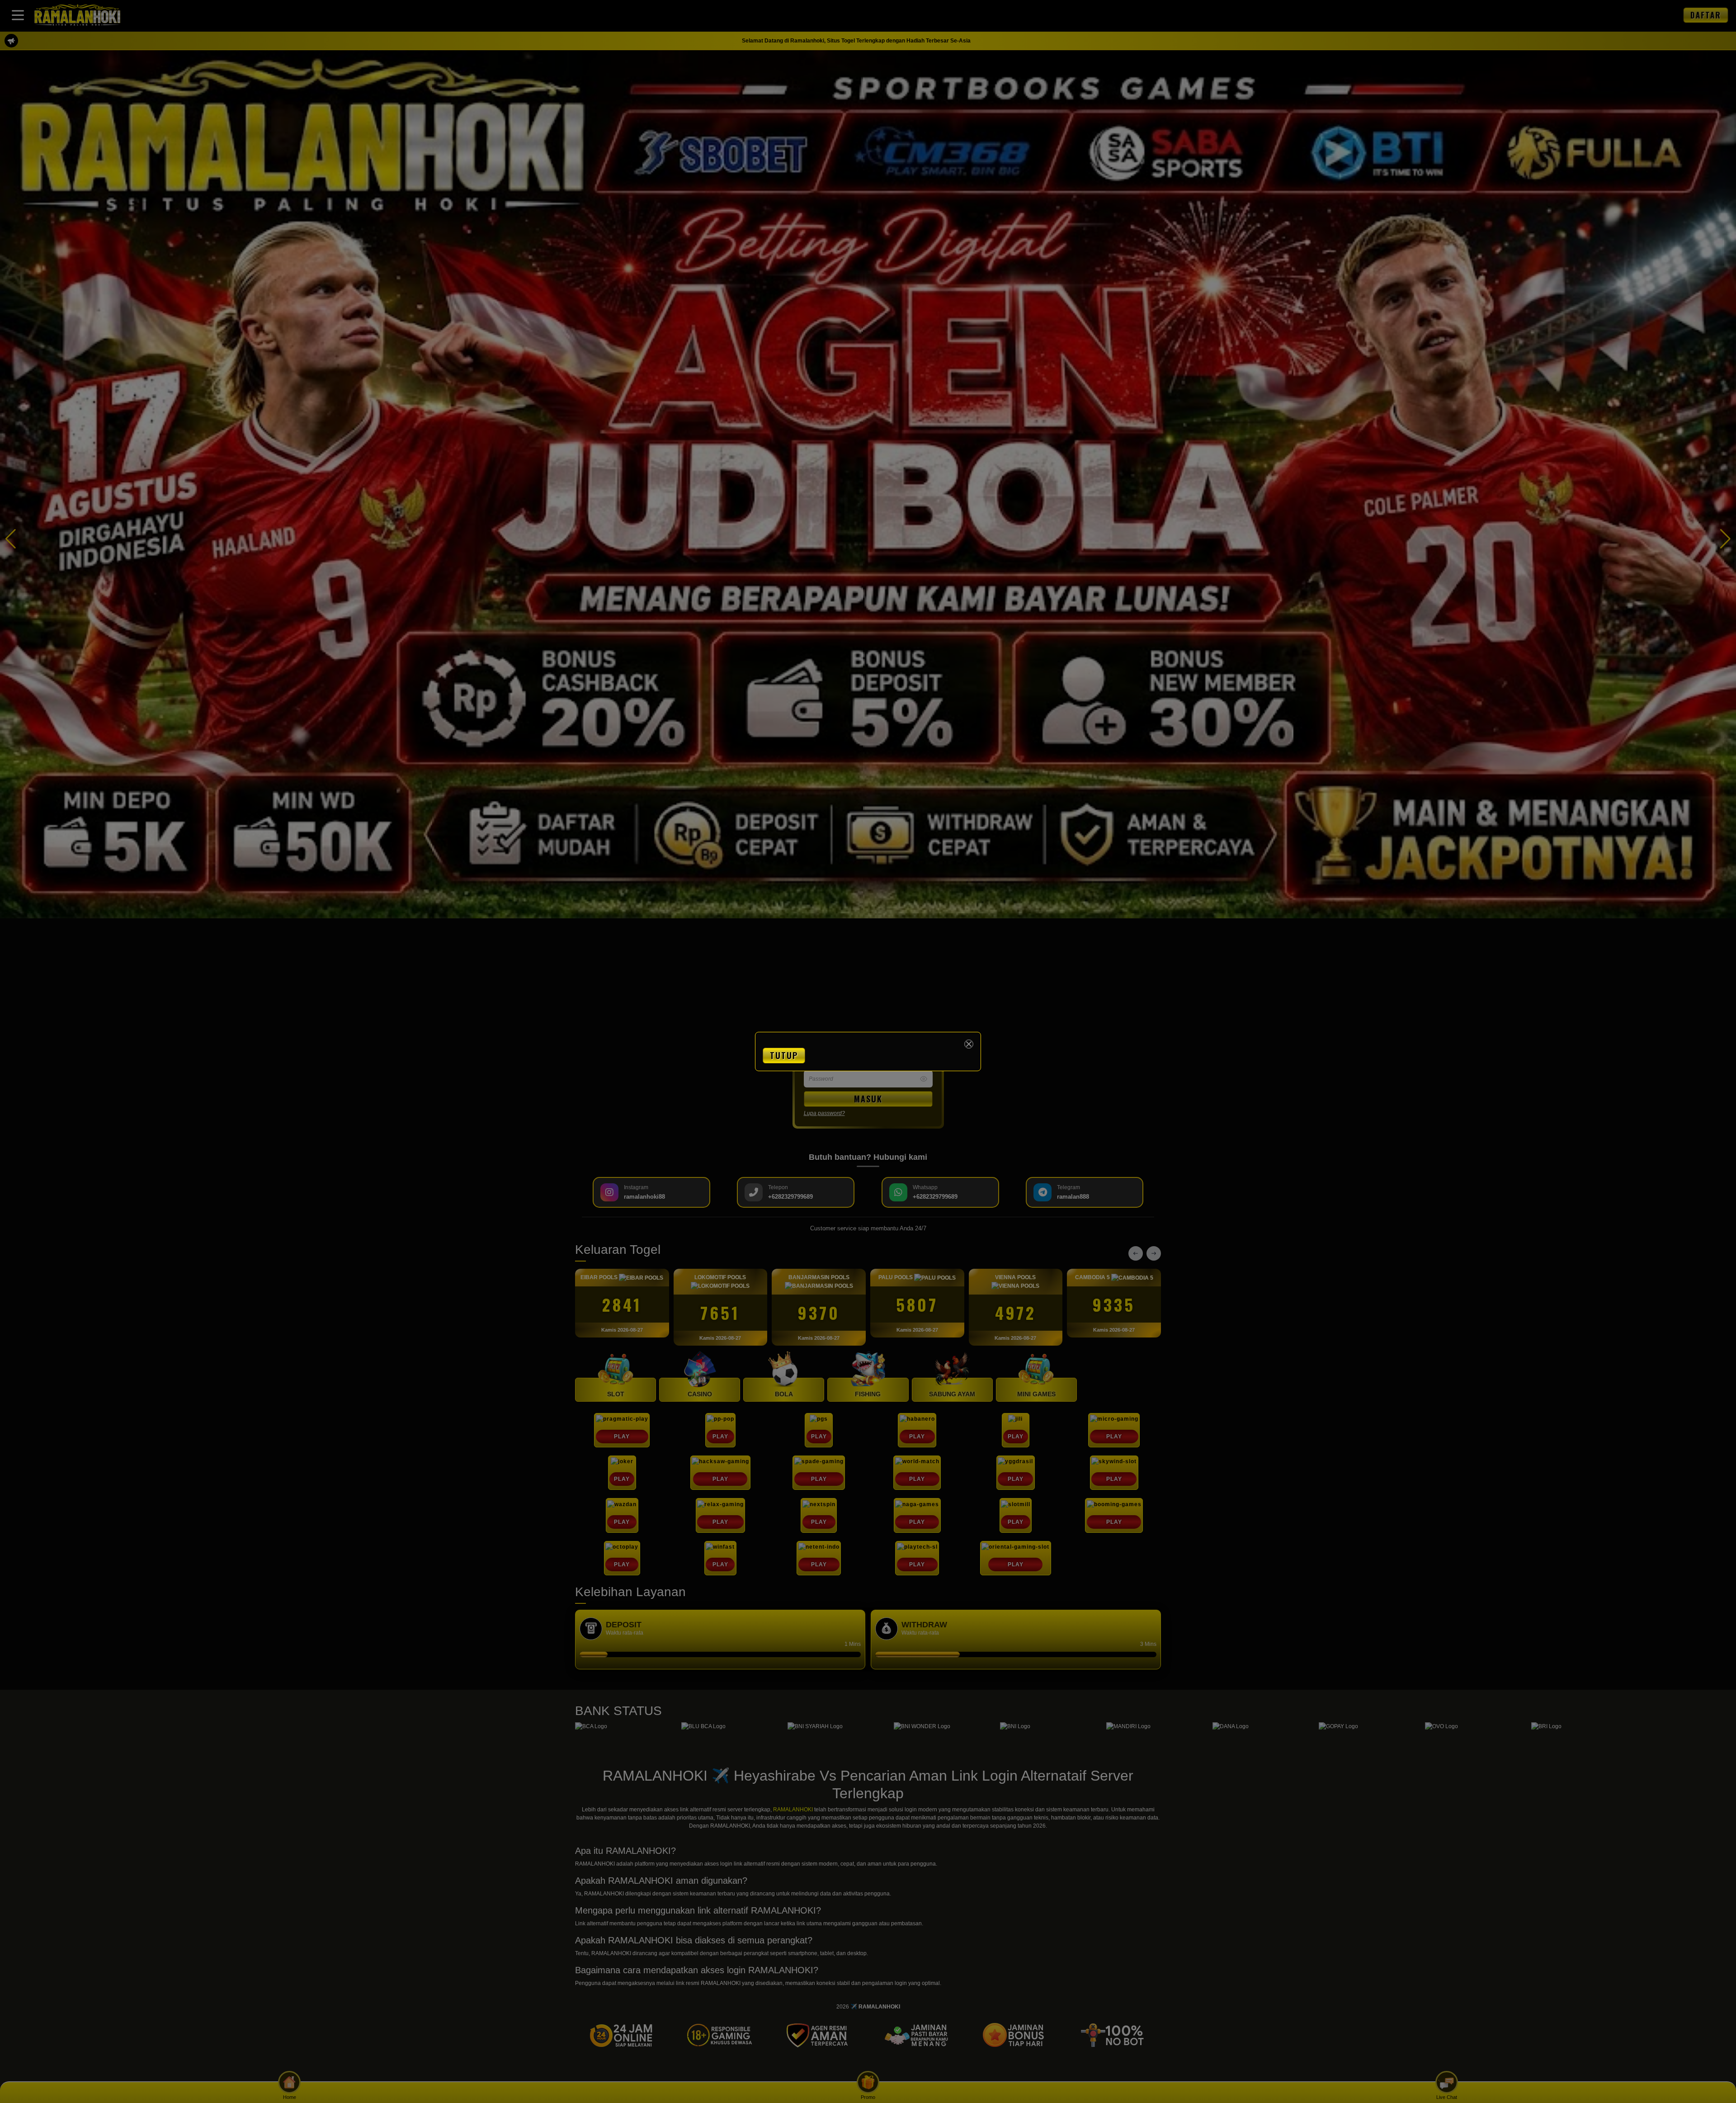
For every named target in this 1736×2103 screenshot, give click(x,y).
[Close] (969, 1044)
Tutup (784, 1055)
